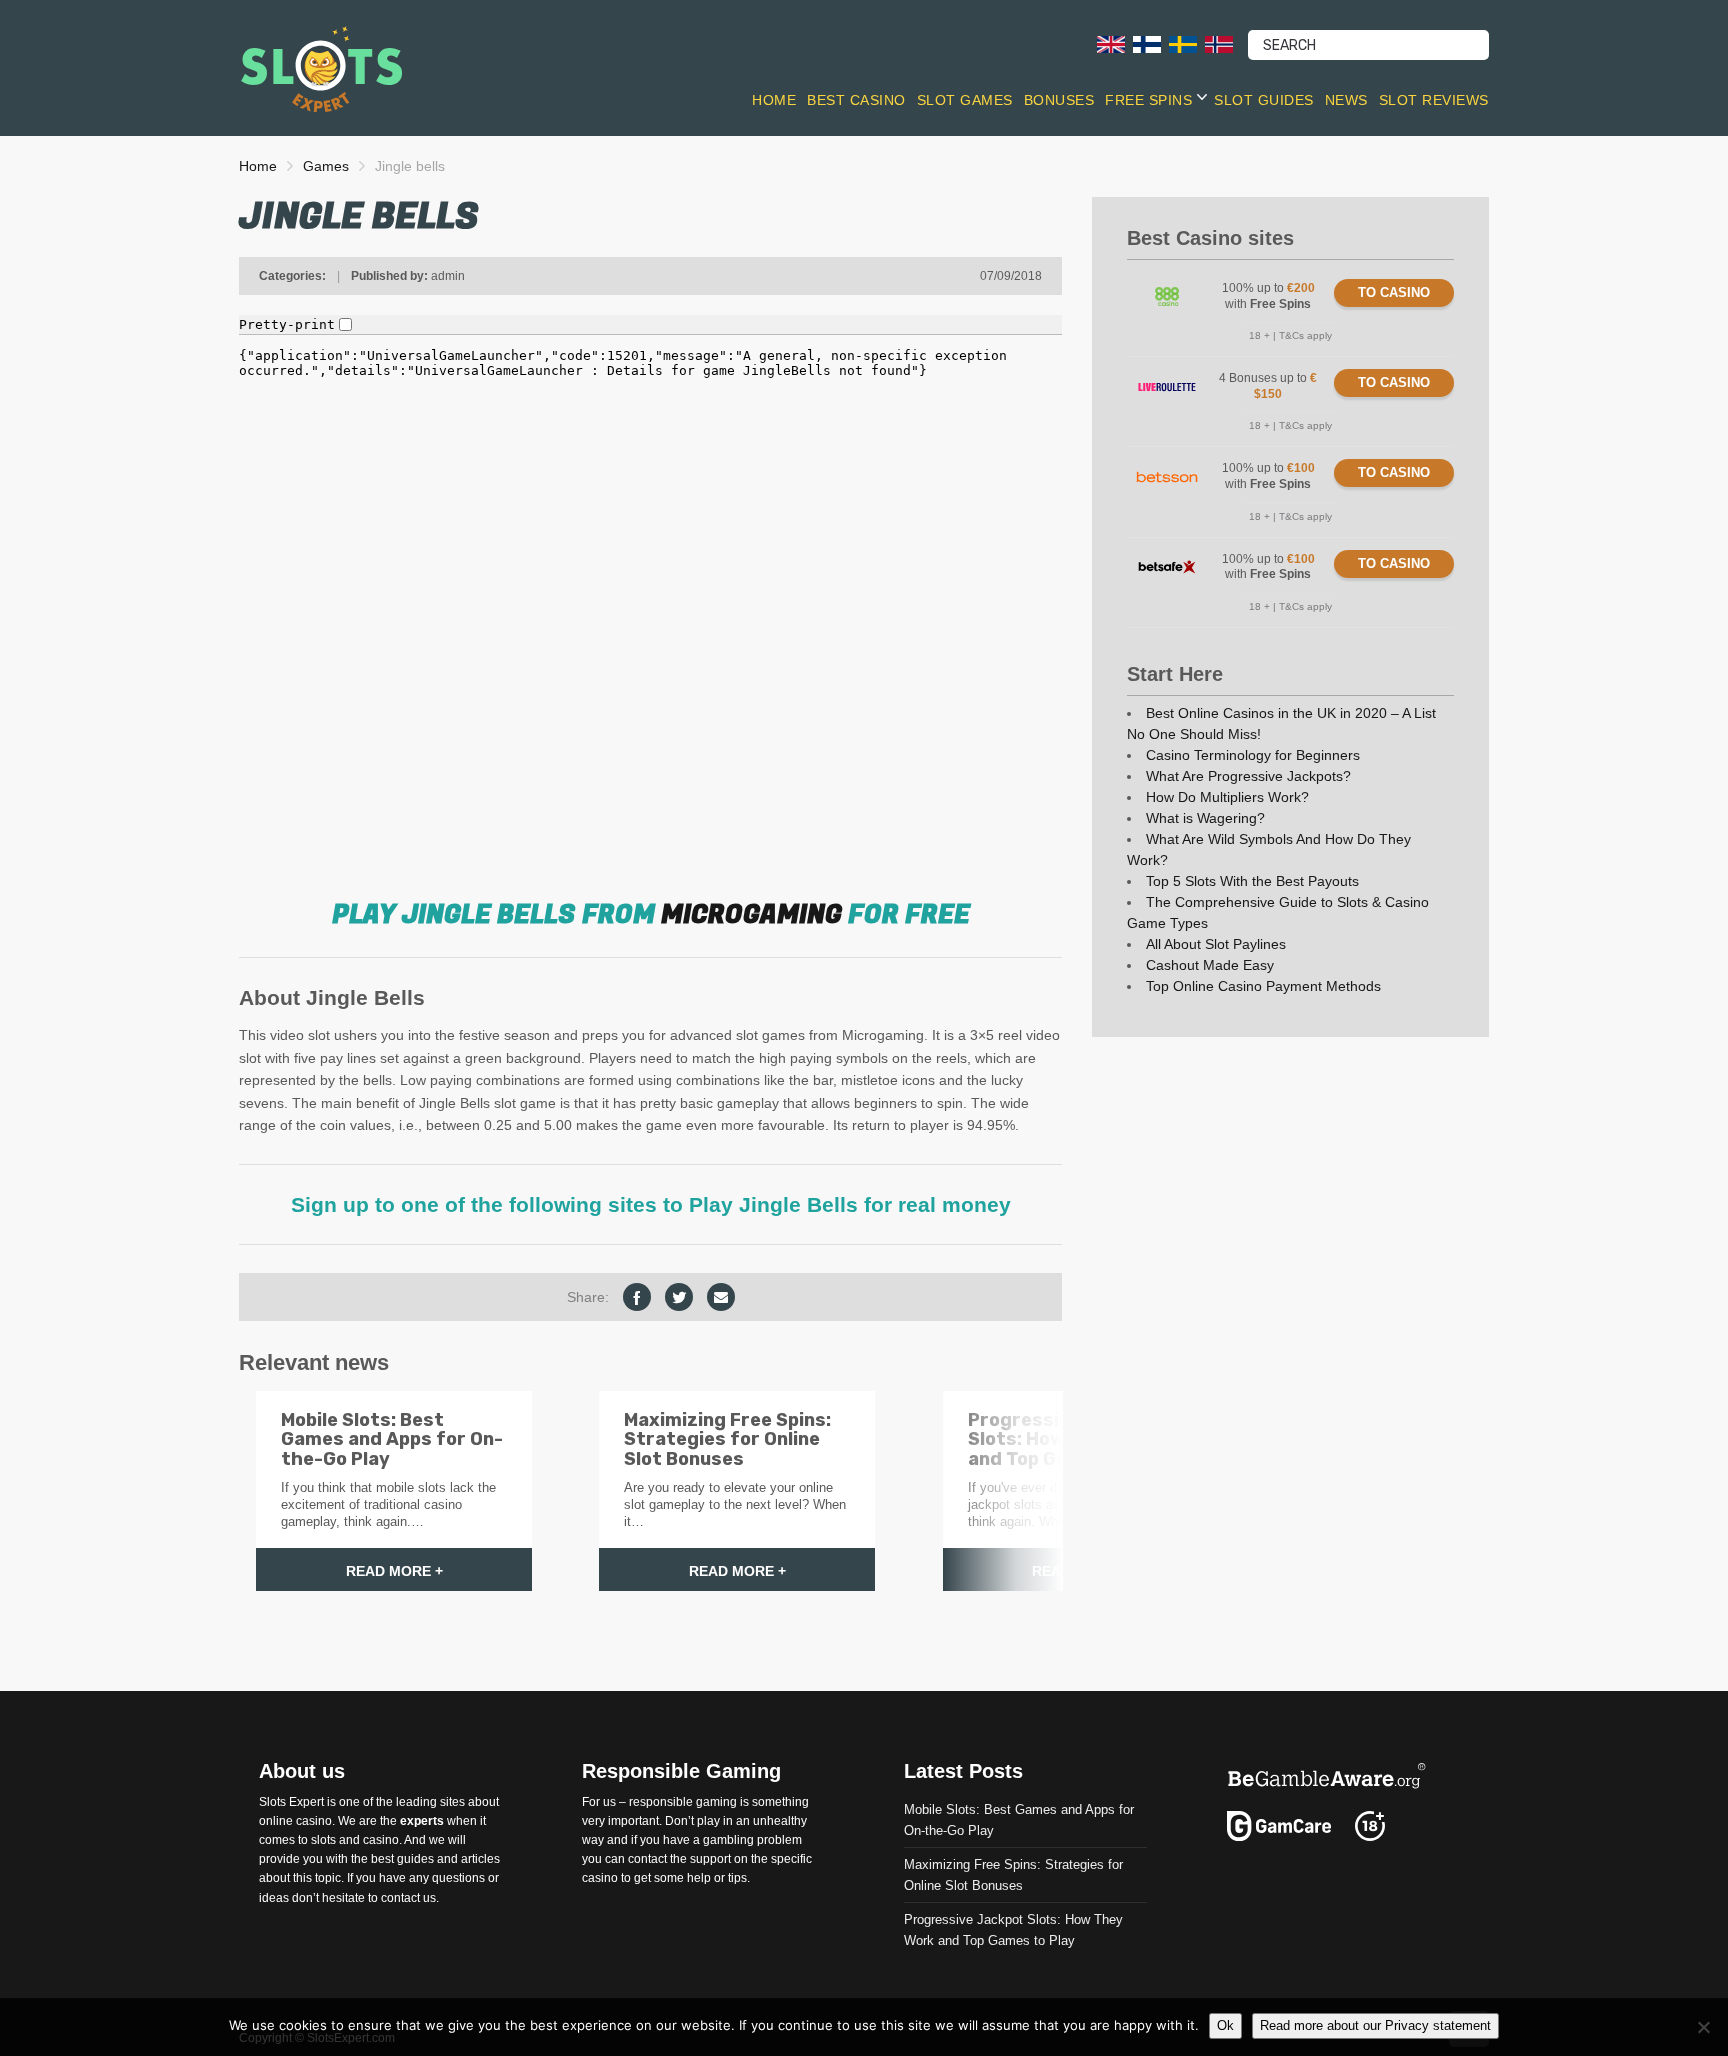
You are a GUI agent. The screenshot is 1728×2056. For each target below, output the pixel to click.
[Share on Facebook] (637, 1297)
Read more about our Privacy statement (1375, 2025)
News (1346, 100)
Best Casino (856, 100)
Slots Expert (291, 1801)
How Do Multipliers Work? (1227, 797)
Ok (1225, 2025)
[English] (1111, 43)
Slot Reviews (1434, 100)
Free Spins (1148, 100)
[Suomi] (1147, 43)
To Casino (1394, 292)
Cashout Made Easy (1210, 965)
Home (774, 100)
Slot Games (965, 100)
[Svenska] (1183, 43)
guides (415, 1859)
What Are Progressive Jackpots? (1248, 776)
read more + (394, 1571)
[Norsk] (1219, 43)
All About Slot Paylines (1216, 944)
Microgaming (751, 915)
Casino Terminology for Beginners (1253, 755)
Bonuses (1059, 100)
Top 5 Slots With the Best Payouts (1252, 881)
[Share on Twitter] (679, 1297)
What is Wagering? (1205, 818)
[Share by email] (721, 1297)
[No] (1703, 2027)
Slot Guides (1264, 100)
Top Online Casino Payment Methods (1263, 986)
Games (326, 166)
